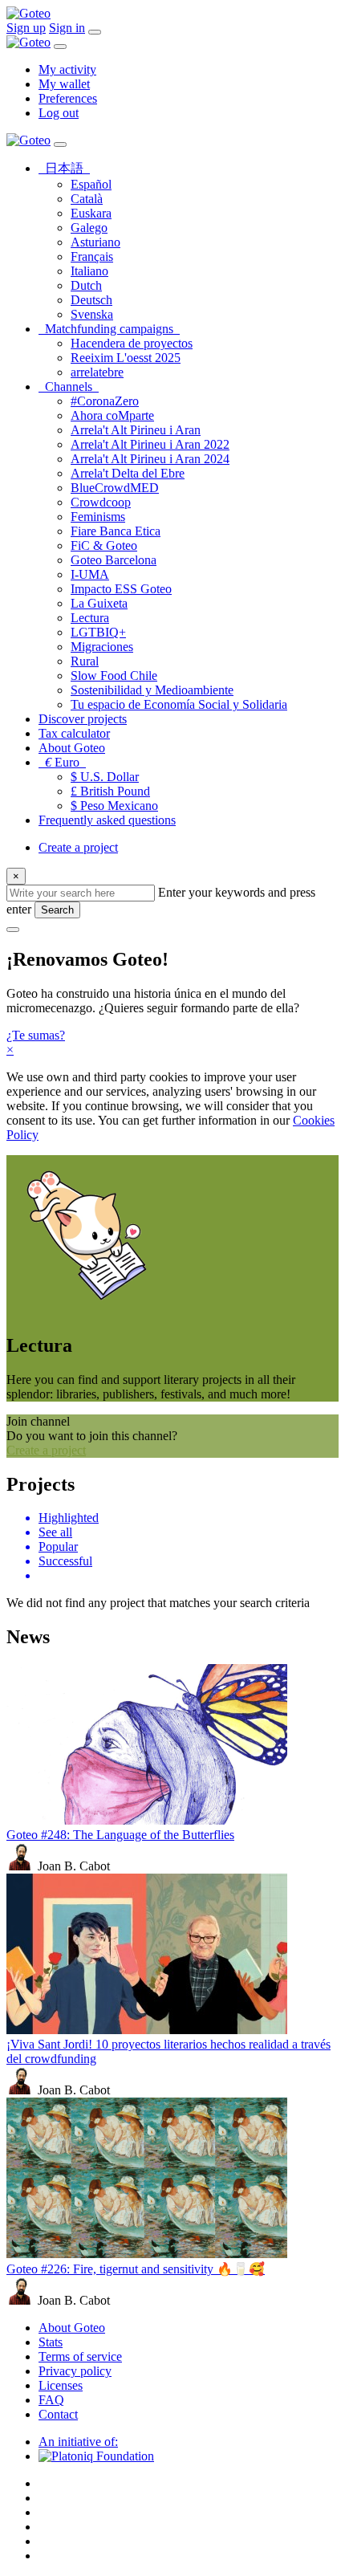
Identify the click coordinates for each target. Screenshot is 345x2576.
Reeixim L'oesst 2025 (126, 358)
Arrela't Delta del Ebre (128, 473)
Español (91, 184)
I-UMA (90, 574)
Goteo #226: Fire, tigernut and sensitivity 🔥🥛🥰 (136, 2269)
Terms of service (80, 2356)
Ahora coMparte (112, 415)
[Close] (60, 47)
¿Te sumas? (36, 1035)
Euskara (91, 213)
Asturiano (95, 242)
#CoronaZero (105, 401)
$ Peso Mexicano (114, 806)
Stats (51, 2342)
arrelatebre (97, 372)
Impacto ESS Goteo (121, 589)
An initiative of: (78, 2442)
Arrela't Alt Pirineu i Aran (136, 430)
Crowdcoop (101, 502)
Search (57, 910)
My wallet (64, 84)
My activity (67, 69)
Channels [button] (72, 387)
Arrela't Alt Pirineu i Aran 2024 (150, 459)
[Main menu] (95, 32)
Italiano (89, 271)
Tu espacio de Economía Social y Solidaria (179, 704)
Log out (59, 113)
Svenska (92, 314)
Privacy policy (75, 2371)
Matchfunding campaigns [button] (112, 329)
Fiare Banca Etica (116, 531)
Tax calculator (74, 733)
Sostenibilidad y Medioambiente (152, 690)
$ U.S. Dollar (105, 777)
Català (87, 199)
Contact (58, 2414)
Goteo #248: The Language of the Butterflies (120, 1835)
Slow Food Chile (114, 676)
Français (92, 256)
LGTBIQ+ (98, 632)
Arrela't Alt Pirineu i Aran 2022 (150, 444)
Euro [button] (65, 762)
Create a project (78, 847)
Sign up (26, 28)
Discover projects (83, 719)
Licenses (61, 2385)
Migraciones (102, 647)
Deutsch (91, 300)
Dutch (86, 285)
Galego (89, 228)
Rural (85, 661)
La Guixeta (99, 603)
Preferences (68, 98)
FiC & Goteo (104, 545)
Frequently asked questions (107, 820)
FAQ (51, 2400)
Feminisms (98, 517)
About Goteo (72, 748)
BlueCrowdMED (115, 488)
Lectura (90, 618)
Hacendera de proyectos (132, 343)
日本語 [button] (67, 168)
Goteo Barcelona (114, 560)
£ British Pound (110, 791)
